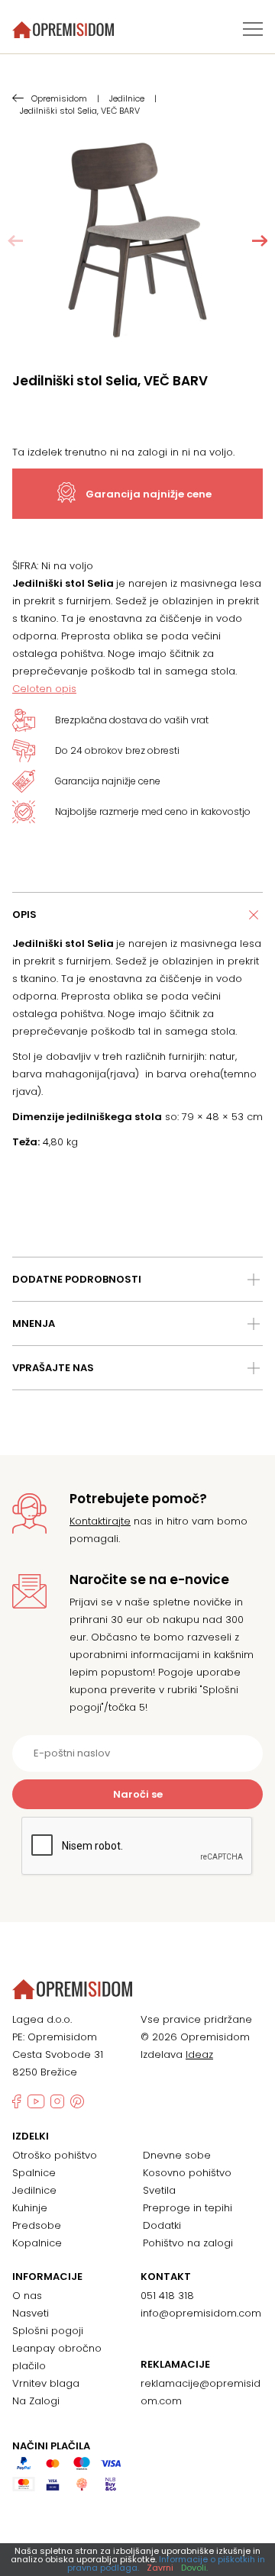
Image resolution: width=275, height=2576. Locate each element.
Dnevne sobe (177, 2155)
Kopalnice (37, 2243)
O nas (27, 2296)
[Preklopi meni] (253, 29)
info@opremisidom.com (201, 2313)
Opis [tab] (24, 914)
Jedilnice (34, 2190)
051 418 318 (167, 2296)
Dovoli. (194, 2568)
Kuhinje (30, 2208)
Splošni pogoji (48, 2331)
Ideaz (199, 2054)
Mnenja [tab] (34, 1323)
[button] (260, 241)
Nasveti (31, 2313)
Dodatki (162, 2225)
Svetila (159, 2190)
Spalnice (34, 2173)
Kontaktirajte (100, 1521)
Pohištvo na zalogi (188, 2243)
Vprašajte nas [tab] (53, 1368)
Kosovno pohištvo (187, 2173)
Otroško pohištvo (55, 2155)
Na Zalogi (36, 2401)
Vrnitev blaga (46, 2383)
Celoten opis (44, 689)
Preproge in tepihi (188, 2208)
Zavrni (160, 2568)
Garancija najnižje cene (149, 494)
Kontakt (166, 2277)
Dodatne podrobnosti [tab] (77, 1279)
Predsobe (37, 2225)
